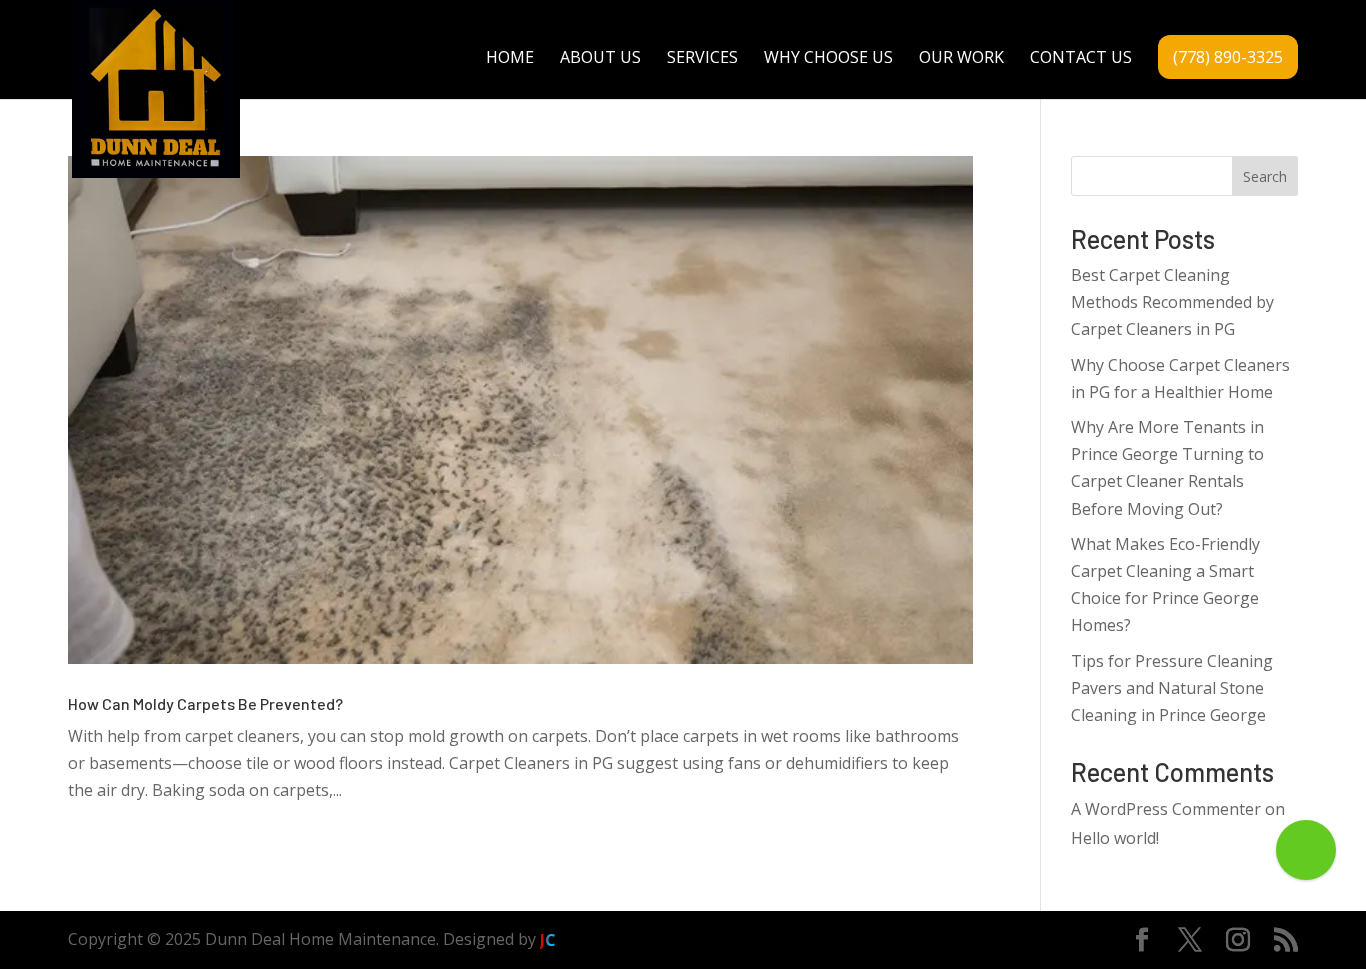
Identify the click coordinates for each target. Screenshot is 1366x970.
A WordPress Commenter (1166, 809)
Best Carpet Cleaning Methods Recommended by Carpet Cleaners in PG (1172, 302)
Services (702, 59)
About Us (600, 59)
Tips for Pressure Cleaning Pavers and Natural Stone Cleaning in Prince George (1172, 688)
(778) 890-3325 (1228, 57)
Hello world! (1115, 838)
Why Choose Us (828, 59)
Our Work (961, 59)
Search (1265, 176)
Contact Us (1081, 59)
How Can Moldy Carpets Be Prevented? (205, 703)
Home (510, 59)
